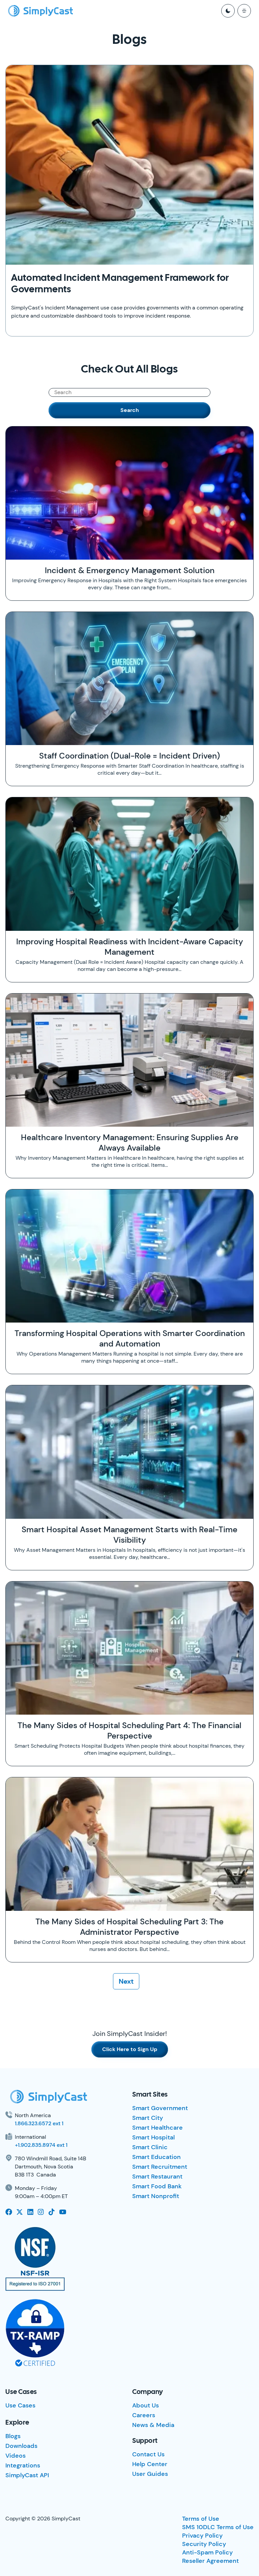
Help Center (150, 2464)
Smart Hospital (153, 2137)
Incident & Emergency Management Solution (130, 570)
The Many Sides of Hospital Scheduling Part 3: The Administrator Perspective (129, 1927)
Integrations (23, 2465)
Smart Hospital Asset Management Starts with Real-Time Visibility (129, 1535)
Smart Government (160, 2108)
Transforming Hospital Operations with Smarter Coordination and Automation (130, 1338)
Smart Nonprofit (156, 2196)
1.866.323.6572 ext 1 (39, 2123)
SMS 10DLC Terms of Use (218, 2527)
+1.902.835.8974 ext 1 (41, 2145)
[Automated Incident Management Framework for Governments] (129, 165)
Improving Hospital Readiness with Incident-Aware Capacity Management (130, 947)
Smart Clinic (150, 2147)
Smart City (148, 2118)
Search (130, 410)
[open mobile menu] (244, 11)
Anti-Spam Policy (207, 2552)
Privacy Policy (202, 2536)
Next (126, 1981)
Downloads (21, 2446)
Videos (16, 2456)
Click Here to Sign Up (130, 2049)
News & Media (153, 2425)
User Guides (150, 2474)
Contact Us (148, 2454)
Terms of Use (201, 2519)
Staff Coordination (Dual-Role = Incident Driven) (129, 756)
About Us (146, 2405)
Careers (144, 2415)
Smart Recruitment (160, 2167)
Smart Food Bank (157, 2186)
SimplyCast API (27, 2475)
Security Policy (204, 2544)
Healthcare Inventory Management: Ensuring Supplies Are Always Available (130, 1143)
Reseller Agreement (210, 2561)
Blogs (13, 2436)
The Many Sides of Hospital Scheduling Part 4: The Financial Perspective (129, 1730)
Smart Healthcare (157, 2128)
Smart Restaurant (157, 2177)
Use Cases (20, 2405)
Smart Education (156, 2157)
